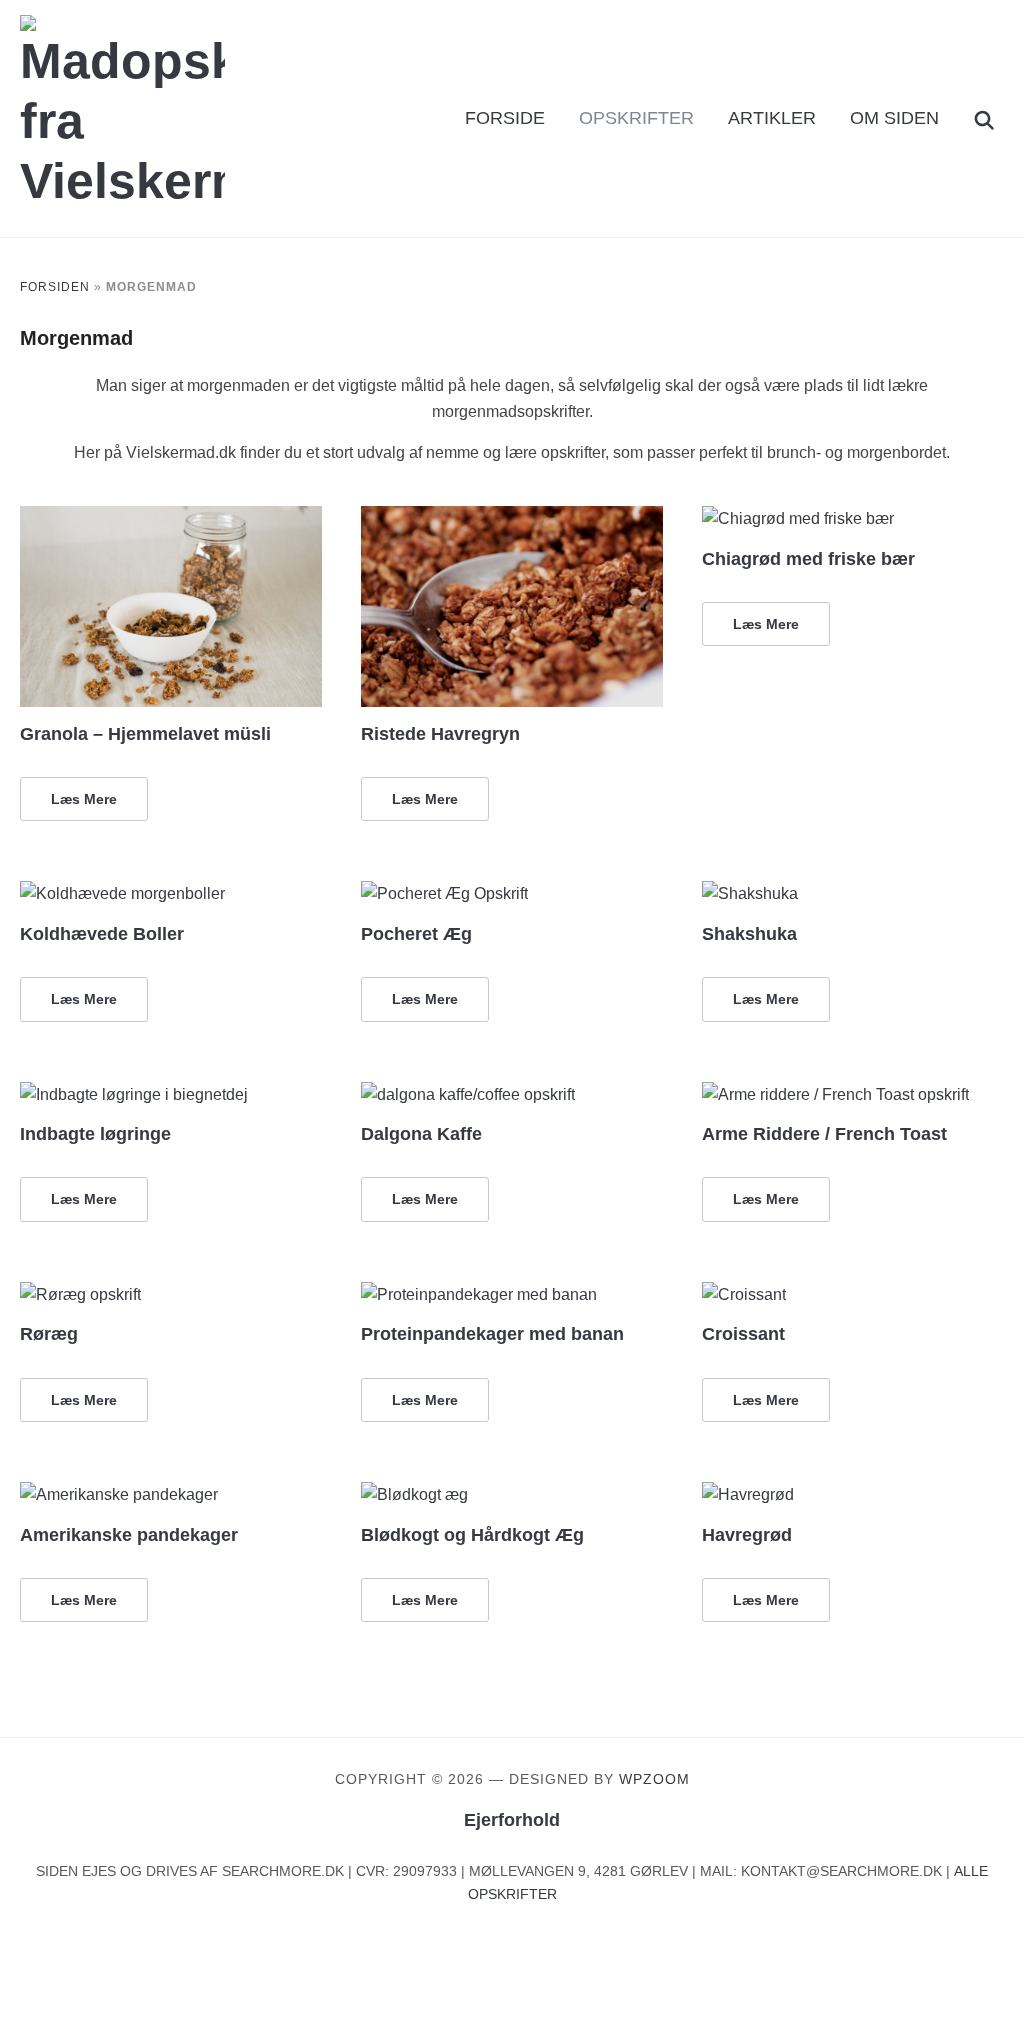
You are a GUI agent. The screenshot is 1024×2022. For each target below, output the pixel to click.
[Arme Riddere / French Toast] (835, 1094)
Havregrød (747, 1535)
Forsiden (55, 287)
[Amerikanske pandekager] (119, 1494)
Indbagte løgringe (95, 1134)
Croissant (743, 1334)
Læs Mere (84, 799)
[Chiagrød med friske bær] (798, 518)
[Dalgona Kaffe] (468, 1094)
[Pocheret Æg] (444, 893)
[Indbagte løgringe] (134, 1094)
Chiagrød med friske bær (808, 559)
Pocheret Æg (416, 934)
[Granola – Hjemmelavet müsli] (170, 518)
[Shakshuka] (750, 893)
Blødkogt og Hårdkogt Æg (472, 1535)
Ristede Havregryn (440, 734)
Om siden (894, 118)
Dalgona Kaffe (421, 1134)
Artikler (772, 118)
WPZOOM (654, 1779)
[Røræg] (80, 1294)
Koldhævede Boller (102, 934)
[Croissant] (744, 1294)
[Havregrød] (748, 1494)
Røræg (49, 1334)
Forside (505, 118)
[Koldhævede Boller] (122, 893)
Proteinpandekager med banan (492, 1334)
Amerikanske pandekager (129, 1535)
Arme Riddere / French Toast (824, 1134)
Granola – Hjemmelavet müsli (145, 734)
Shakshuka (749, 934)
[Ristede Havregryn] (511, 518)
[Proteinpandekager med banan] (479, 1294)
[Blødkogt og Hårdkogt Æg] (414, 1494)
